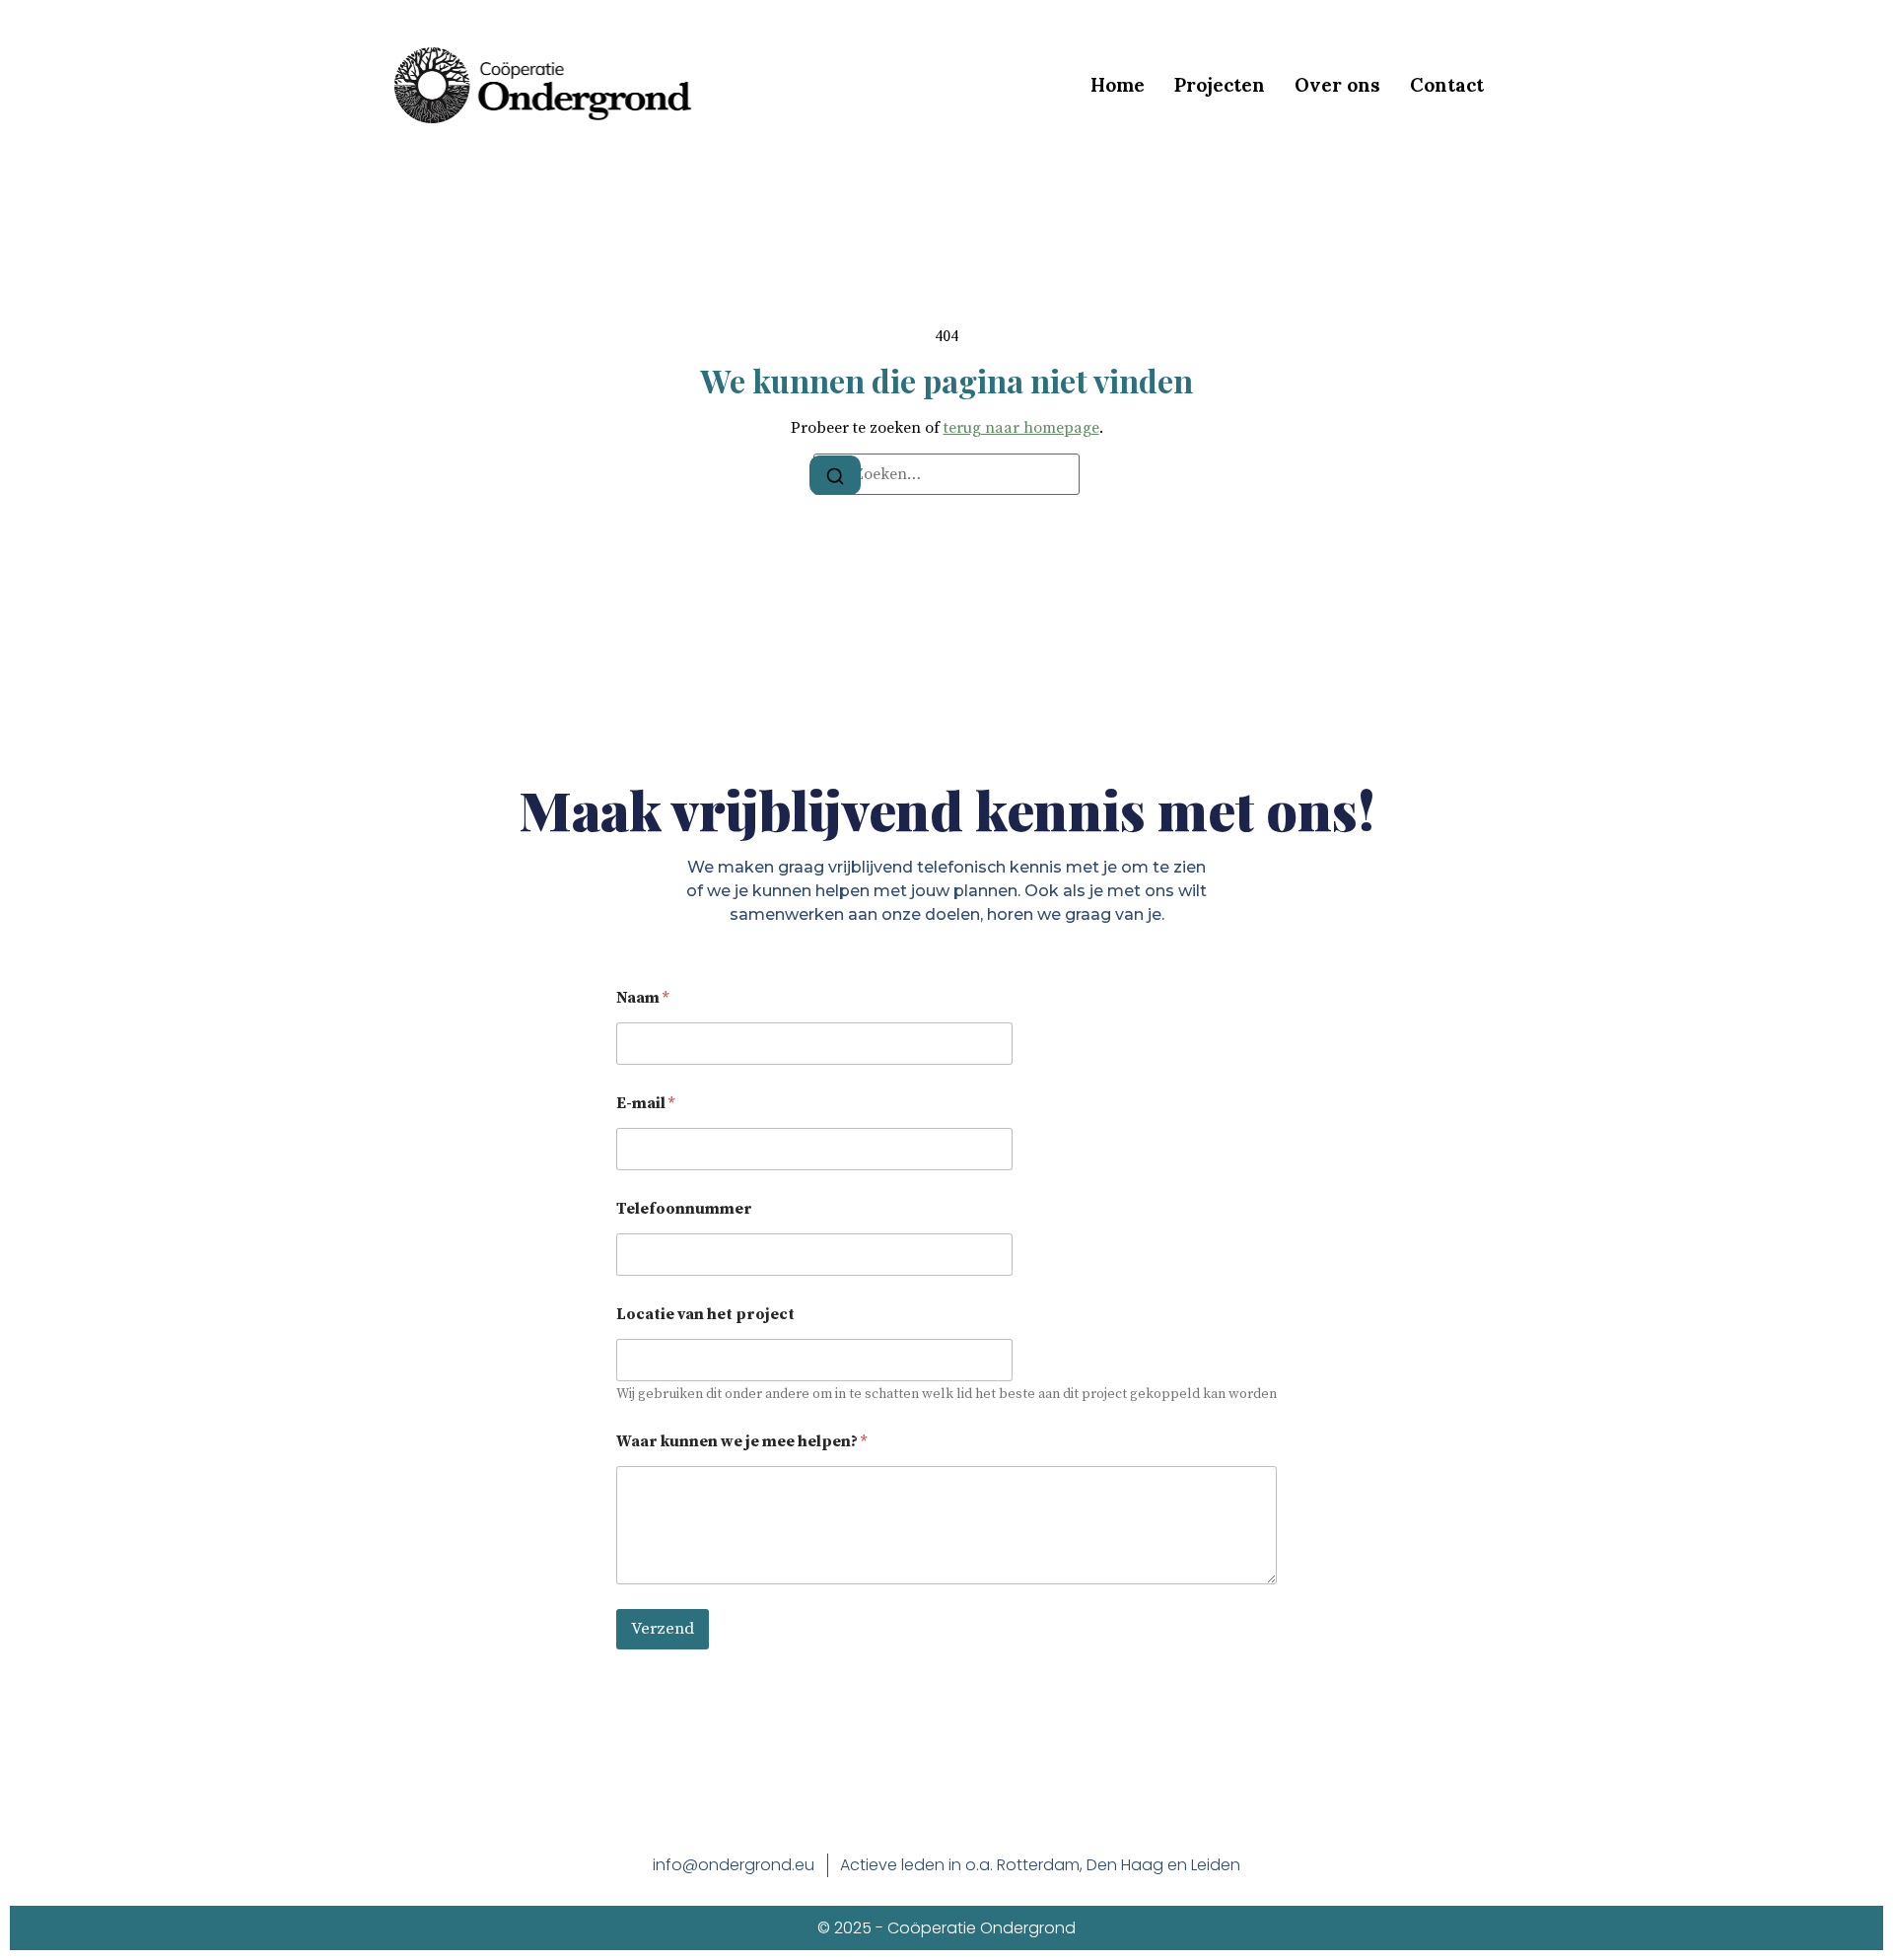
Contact (1447, 85)
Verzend (663, 1629)
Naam (642, 998)
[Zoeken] (835, 475)
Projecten (1220, 85)
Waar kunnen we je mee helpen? (741, 1442)
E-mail (645, 1104)
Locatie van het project (705, 1315)
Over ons (1337, 85)
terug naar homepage (1021, 428)
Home (1118, 85)
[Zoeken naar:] (946, 474)
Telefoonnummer (684, 1209)
